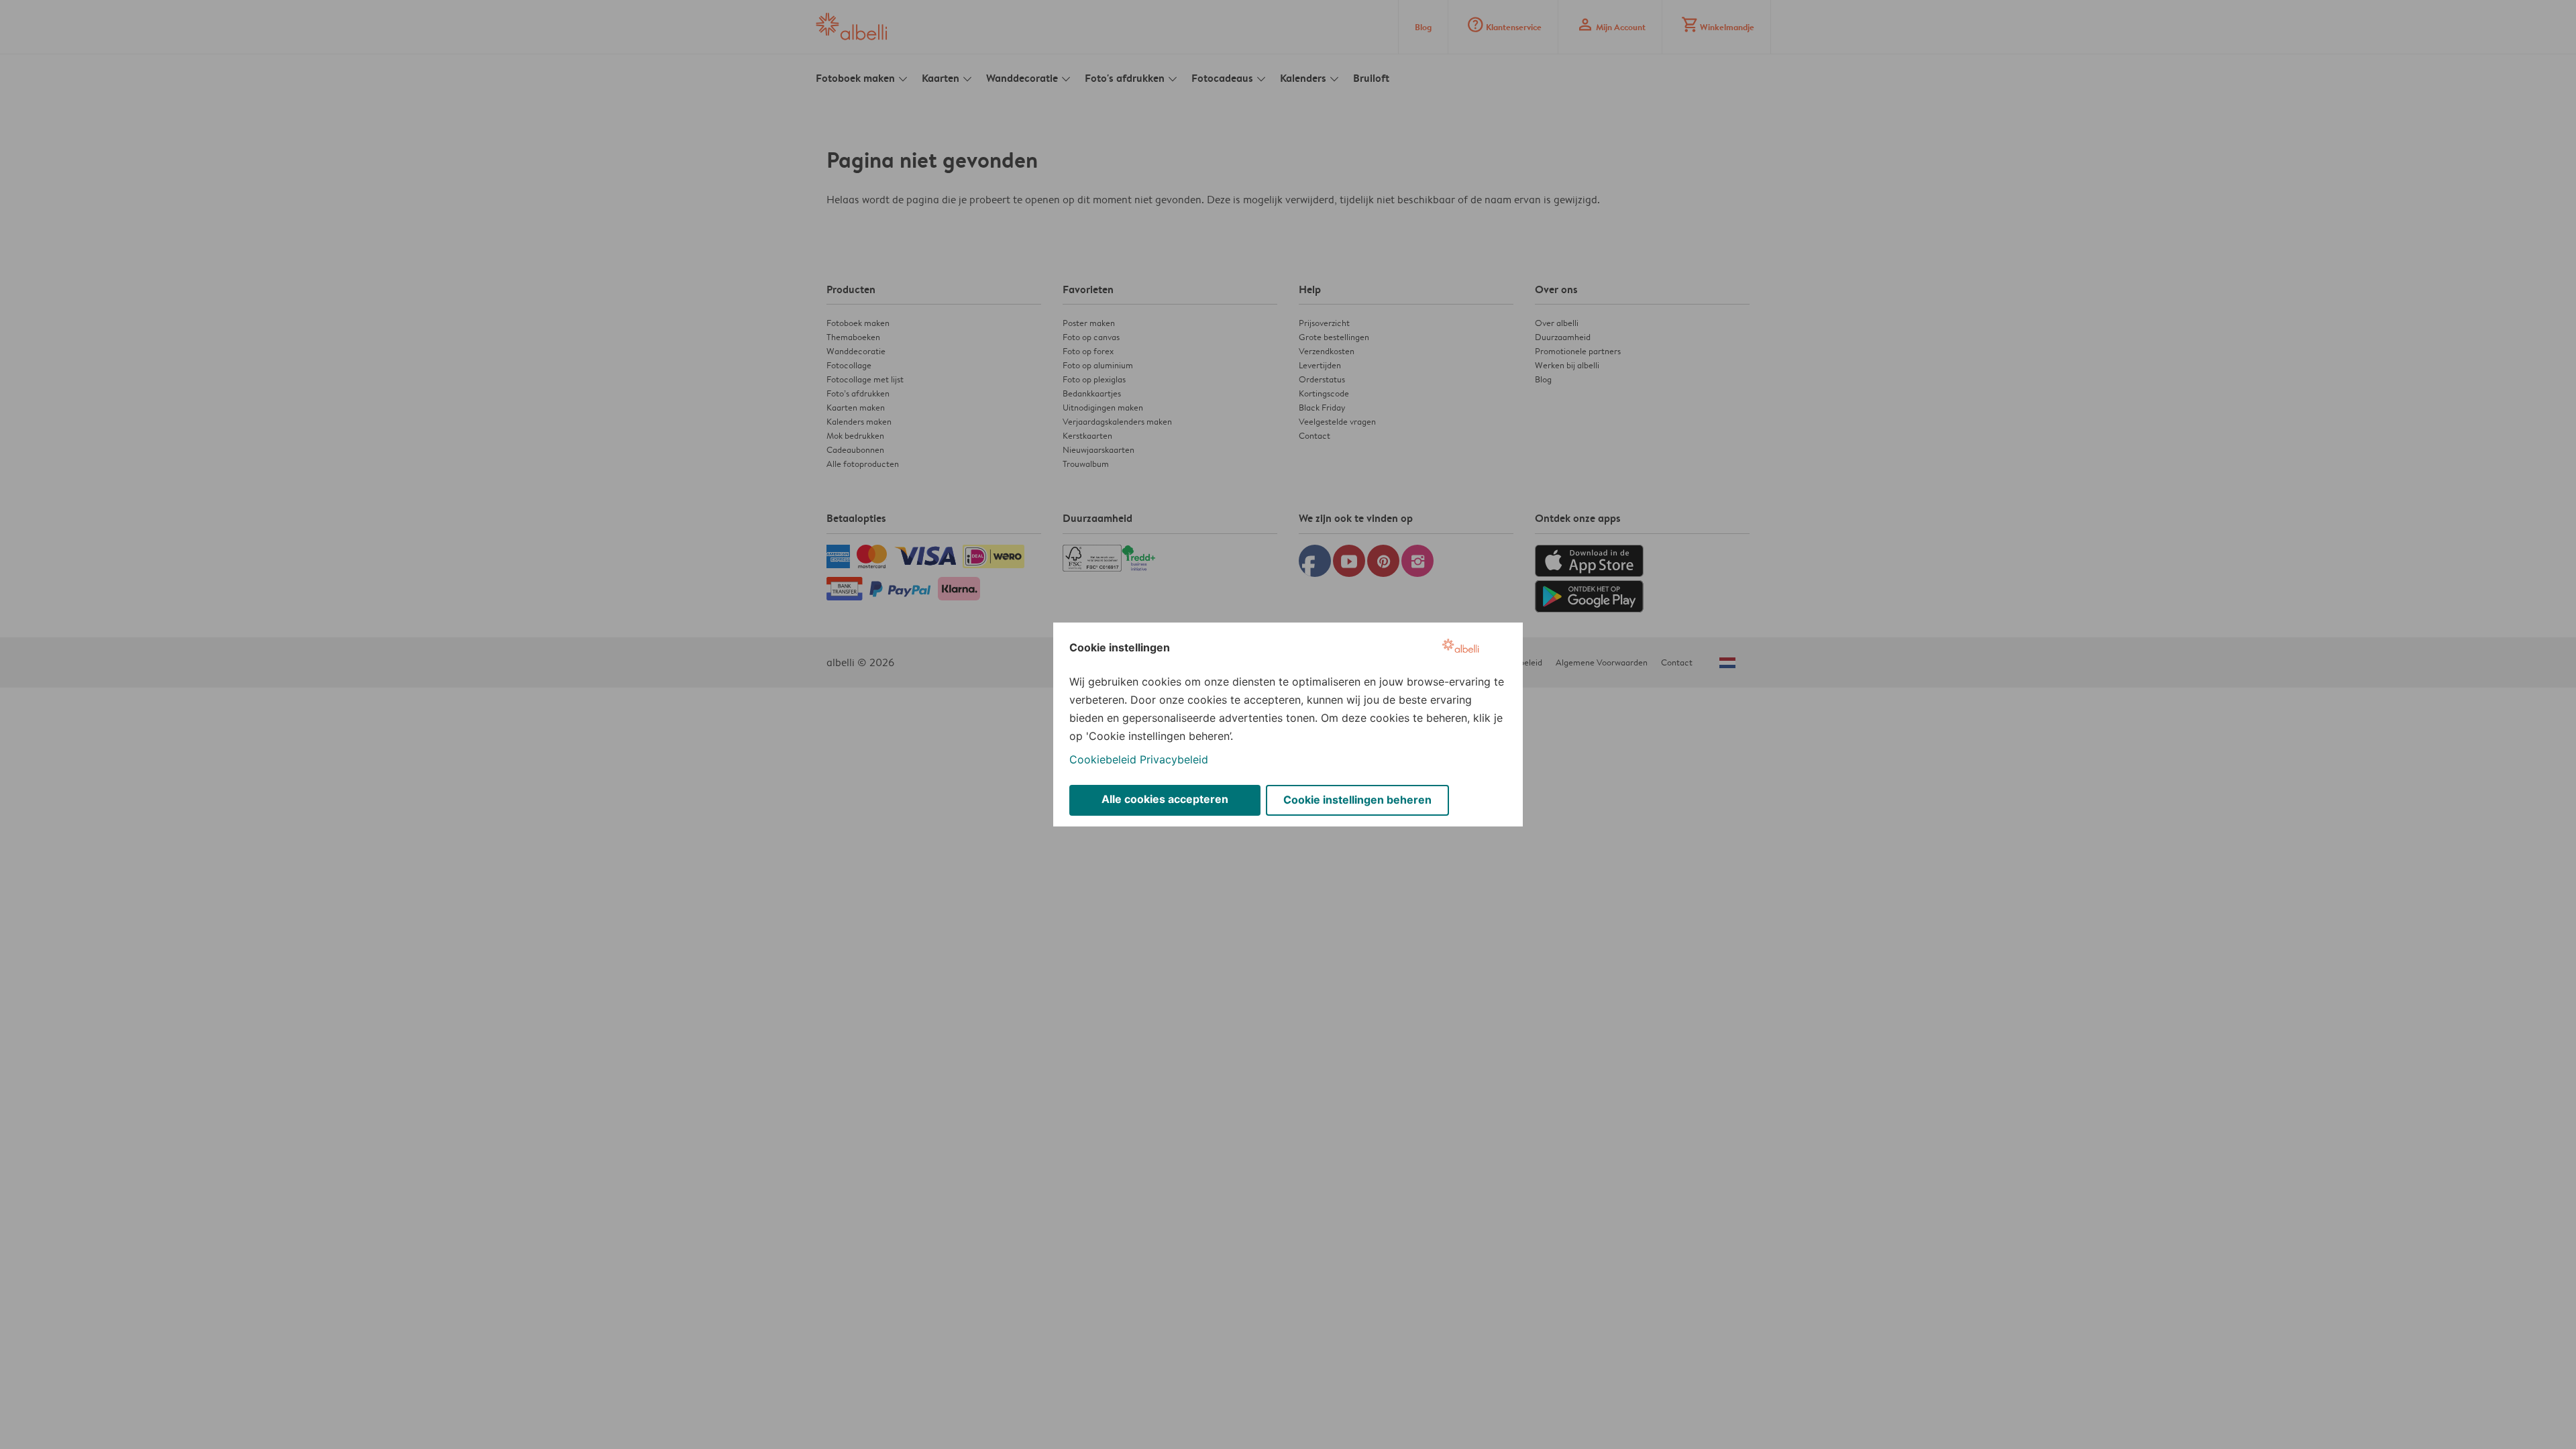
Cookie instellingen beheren (1357, 800)
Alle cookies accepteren (1165, 799)
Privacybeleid (1174, 759)
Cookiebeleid (1103, 759)
